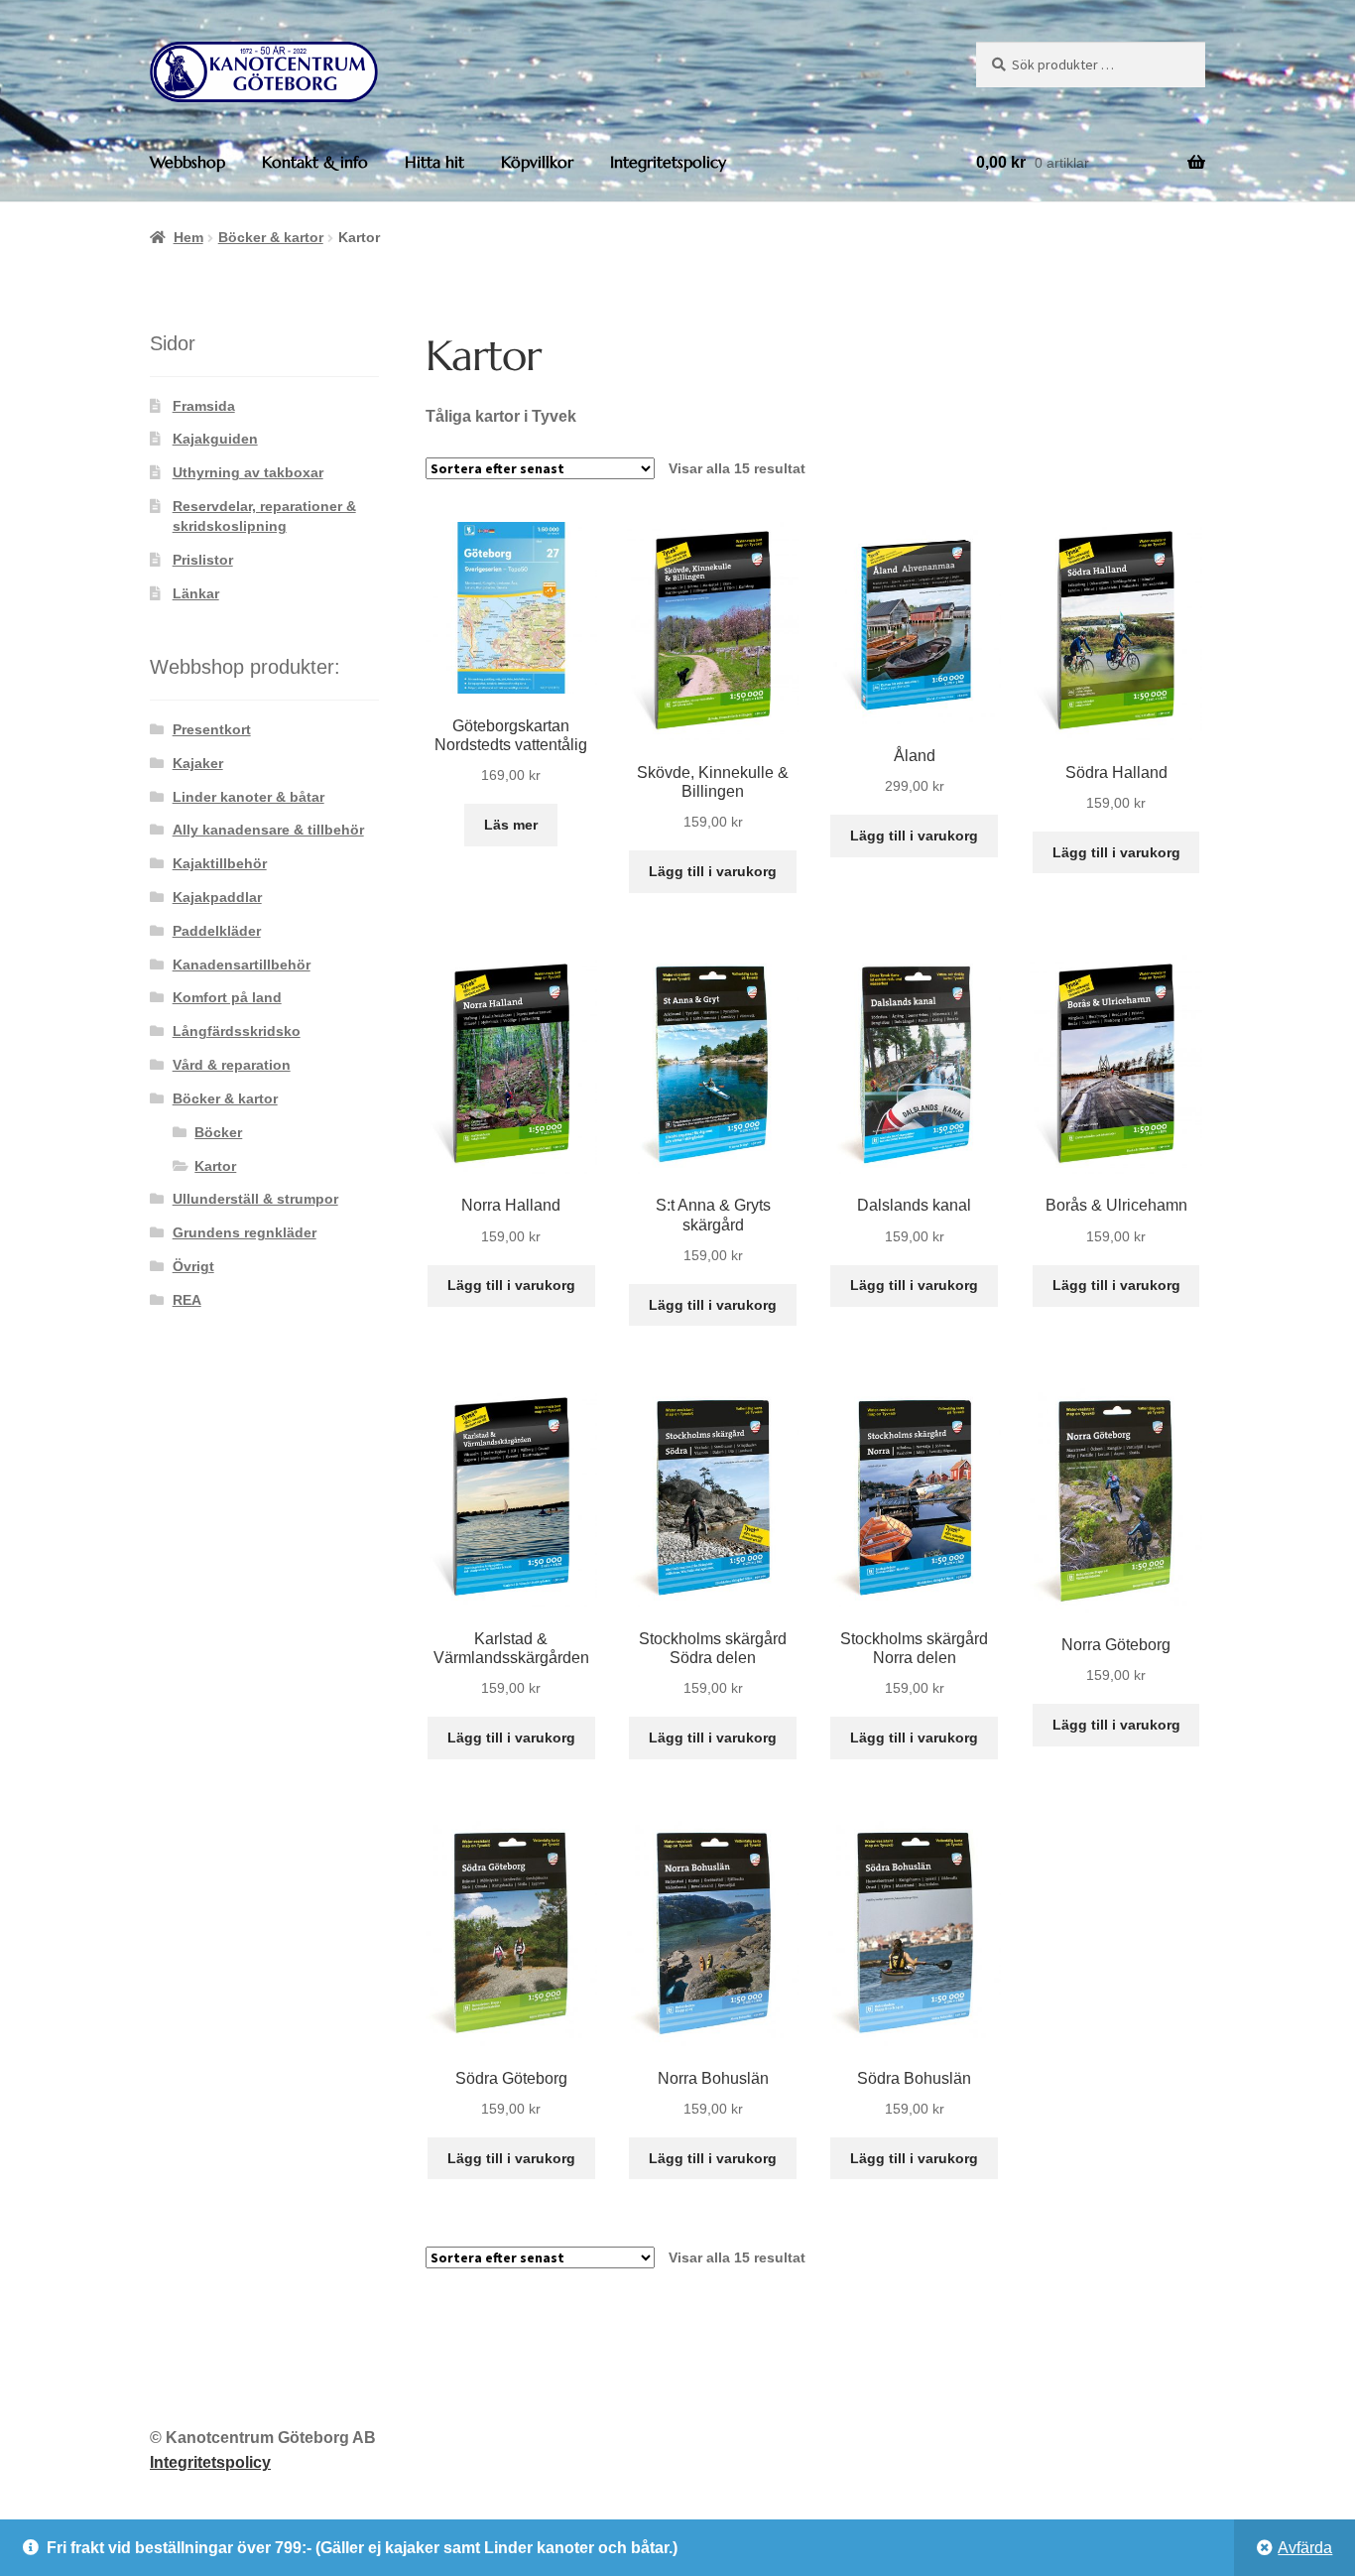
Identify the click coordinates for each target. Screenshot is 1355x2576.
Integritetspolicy (668, 162)
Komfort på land (227, 997)
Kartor (215, 1166)
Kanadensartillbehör (242, 965)
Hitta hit (434, 162)
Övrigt (193, 1266)
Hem (188, 237)
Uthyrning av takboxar (248, 472)
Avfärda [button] (1305, 2548)
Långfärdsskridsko (237, 1031)
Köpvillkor (537, 162)
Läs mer (511, 825)
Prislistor (203, 560)
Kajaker (198, 763)
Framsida (204, 406)
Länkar (196, 593)
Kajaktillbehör (220, 863)
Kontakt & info (315, 162)
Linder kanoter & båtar (248, 797)
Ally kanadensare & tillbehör (268, 830)
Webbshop (187, 162)
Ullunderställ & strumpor (255, 1199)
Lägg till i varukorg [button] (713, 871)
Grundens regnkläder (245, 1232)
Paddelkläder (217, 931)
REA (187, 1300)
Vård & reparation (232, 1065)
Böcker (218, 1132)
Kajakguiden (215, 439)
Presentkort (212, 729)
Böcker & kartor (271, 237)
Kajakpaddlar (217, 897)
